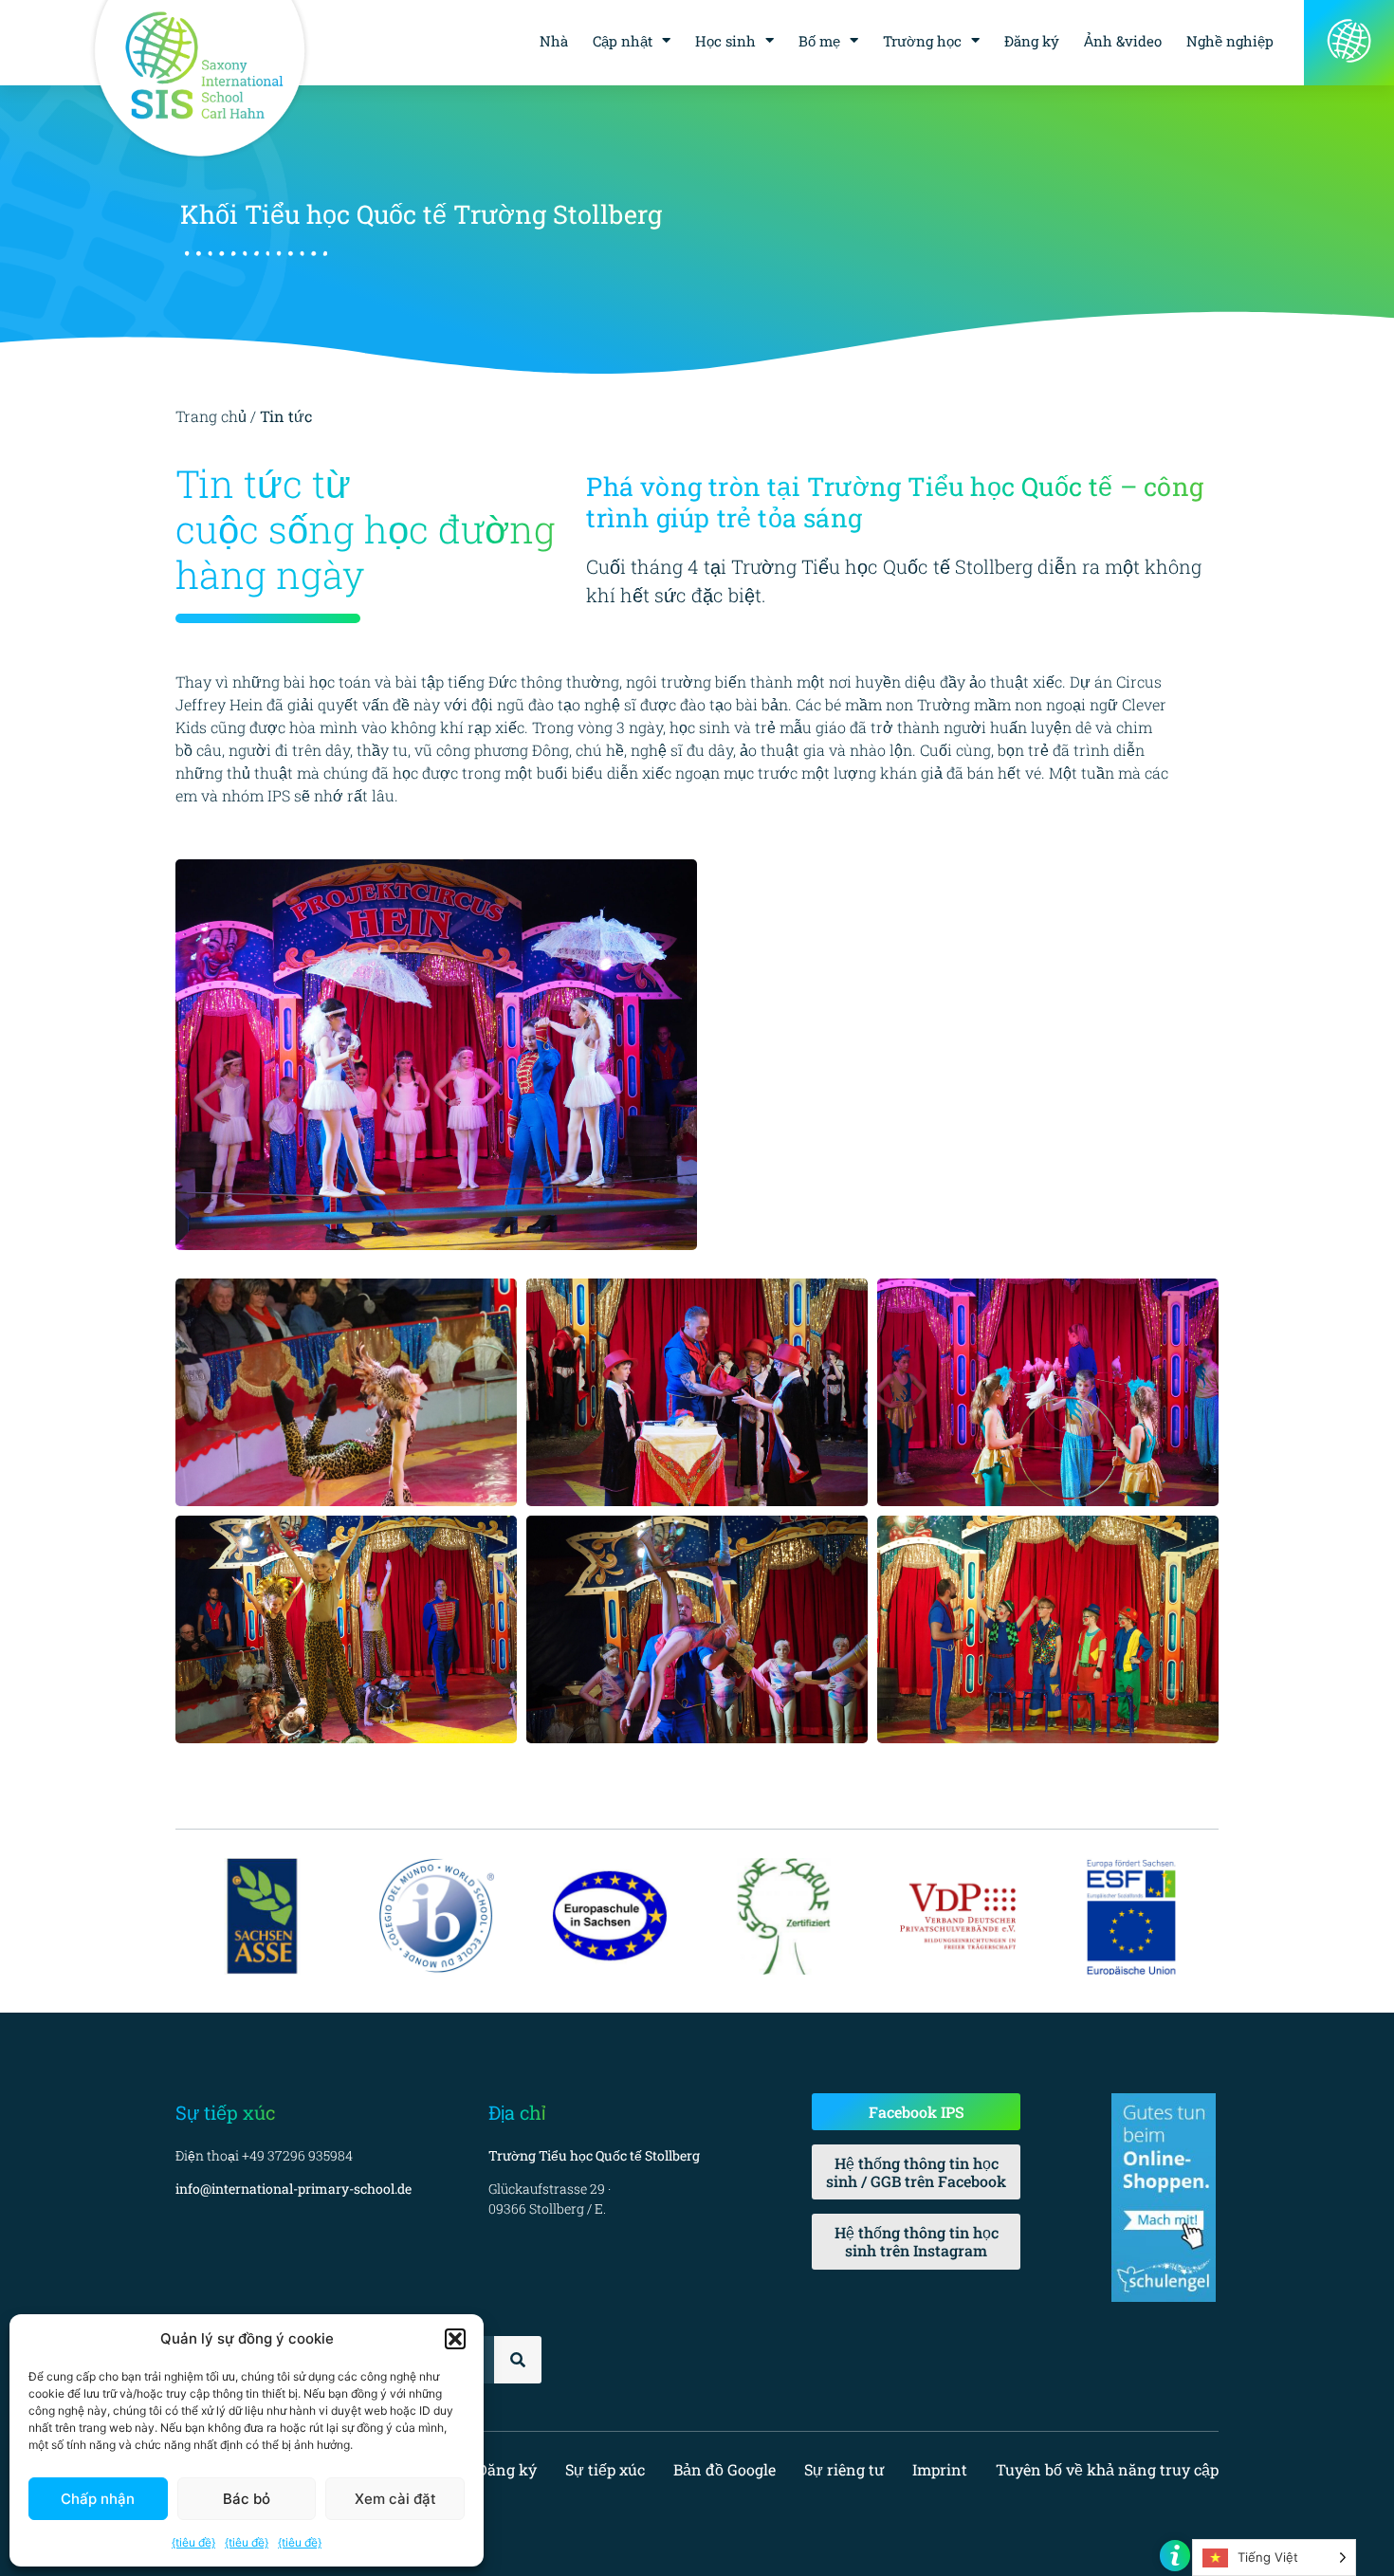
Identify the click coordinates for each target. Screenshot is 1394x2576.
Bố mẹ (819, 41)
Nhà (554, 41)
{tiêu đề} (193, 2542)
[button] (455, 2339)
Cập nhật (623, 41)
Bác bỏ (247, 2499)
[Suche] (518, 2360)
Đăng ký (1032, 41)
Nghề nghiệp (1230, 41)
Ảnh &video (1123, 41)
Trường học (922, 41)
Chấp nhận (98, 2499)
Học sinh (725, 41)
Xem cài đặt (395, 2499)
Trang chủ (211, 416)
